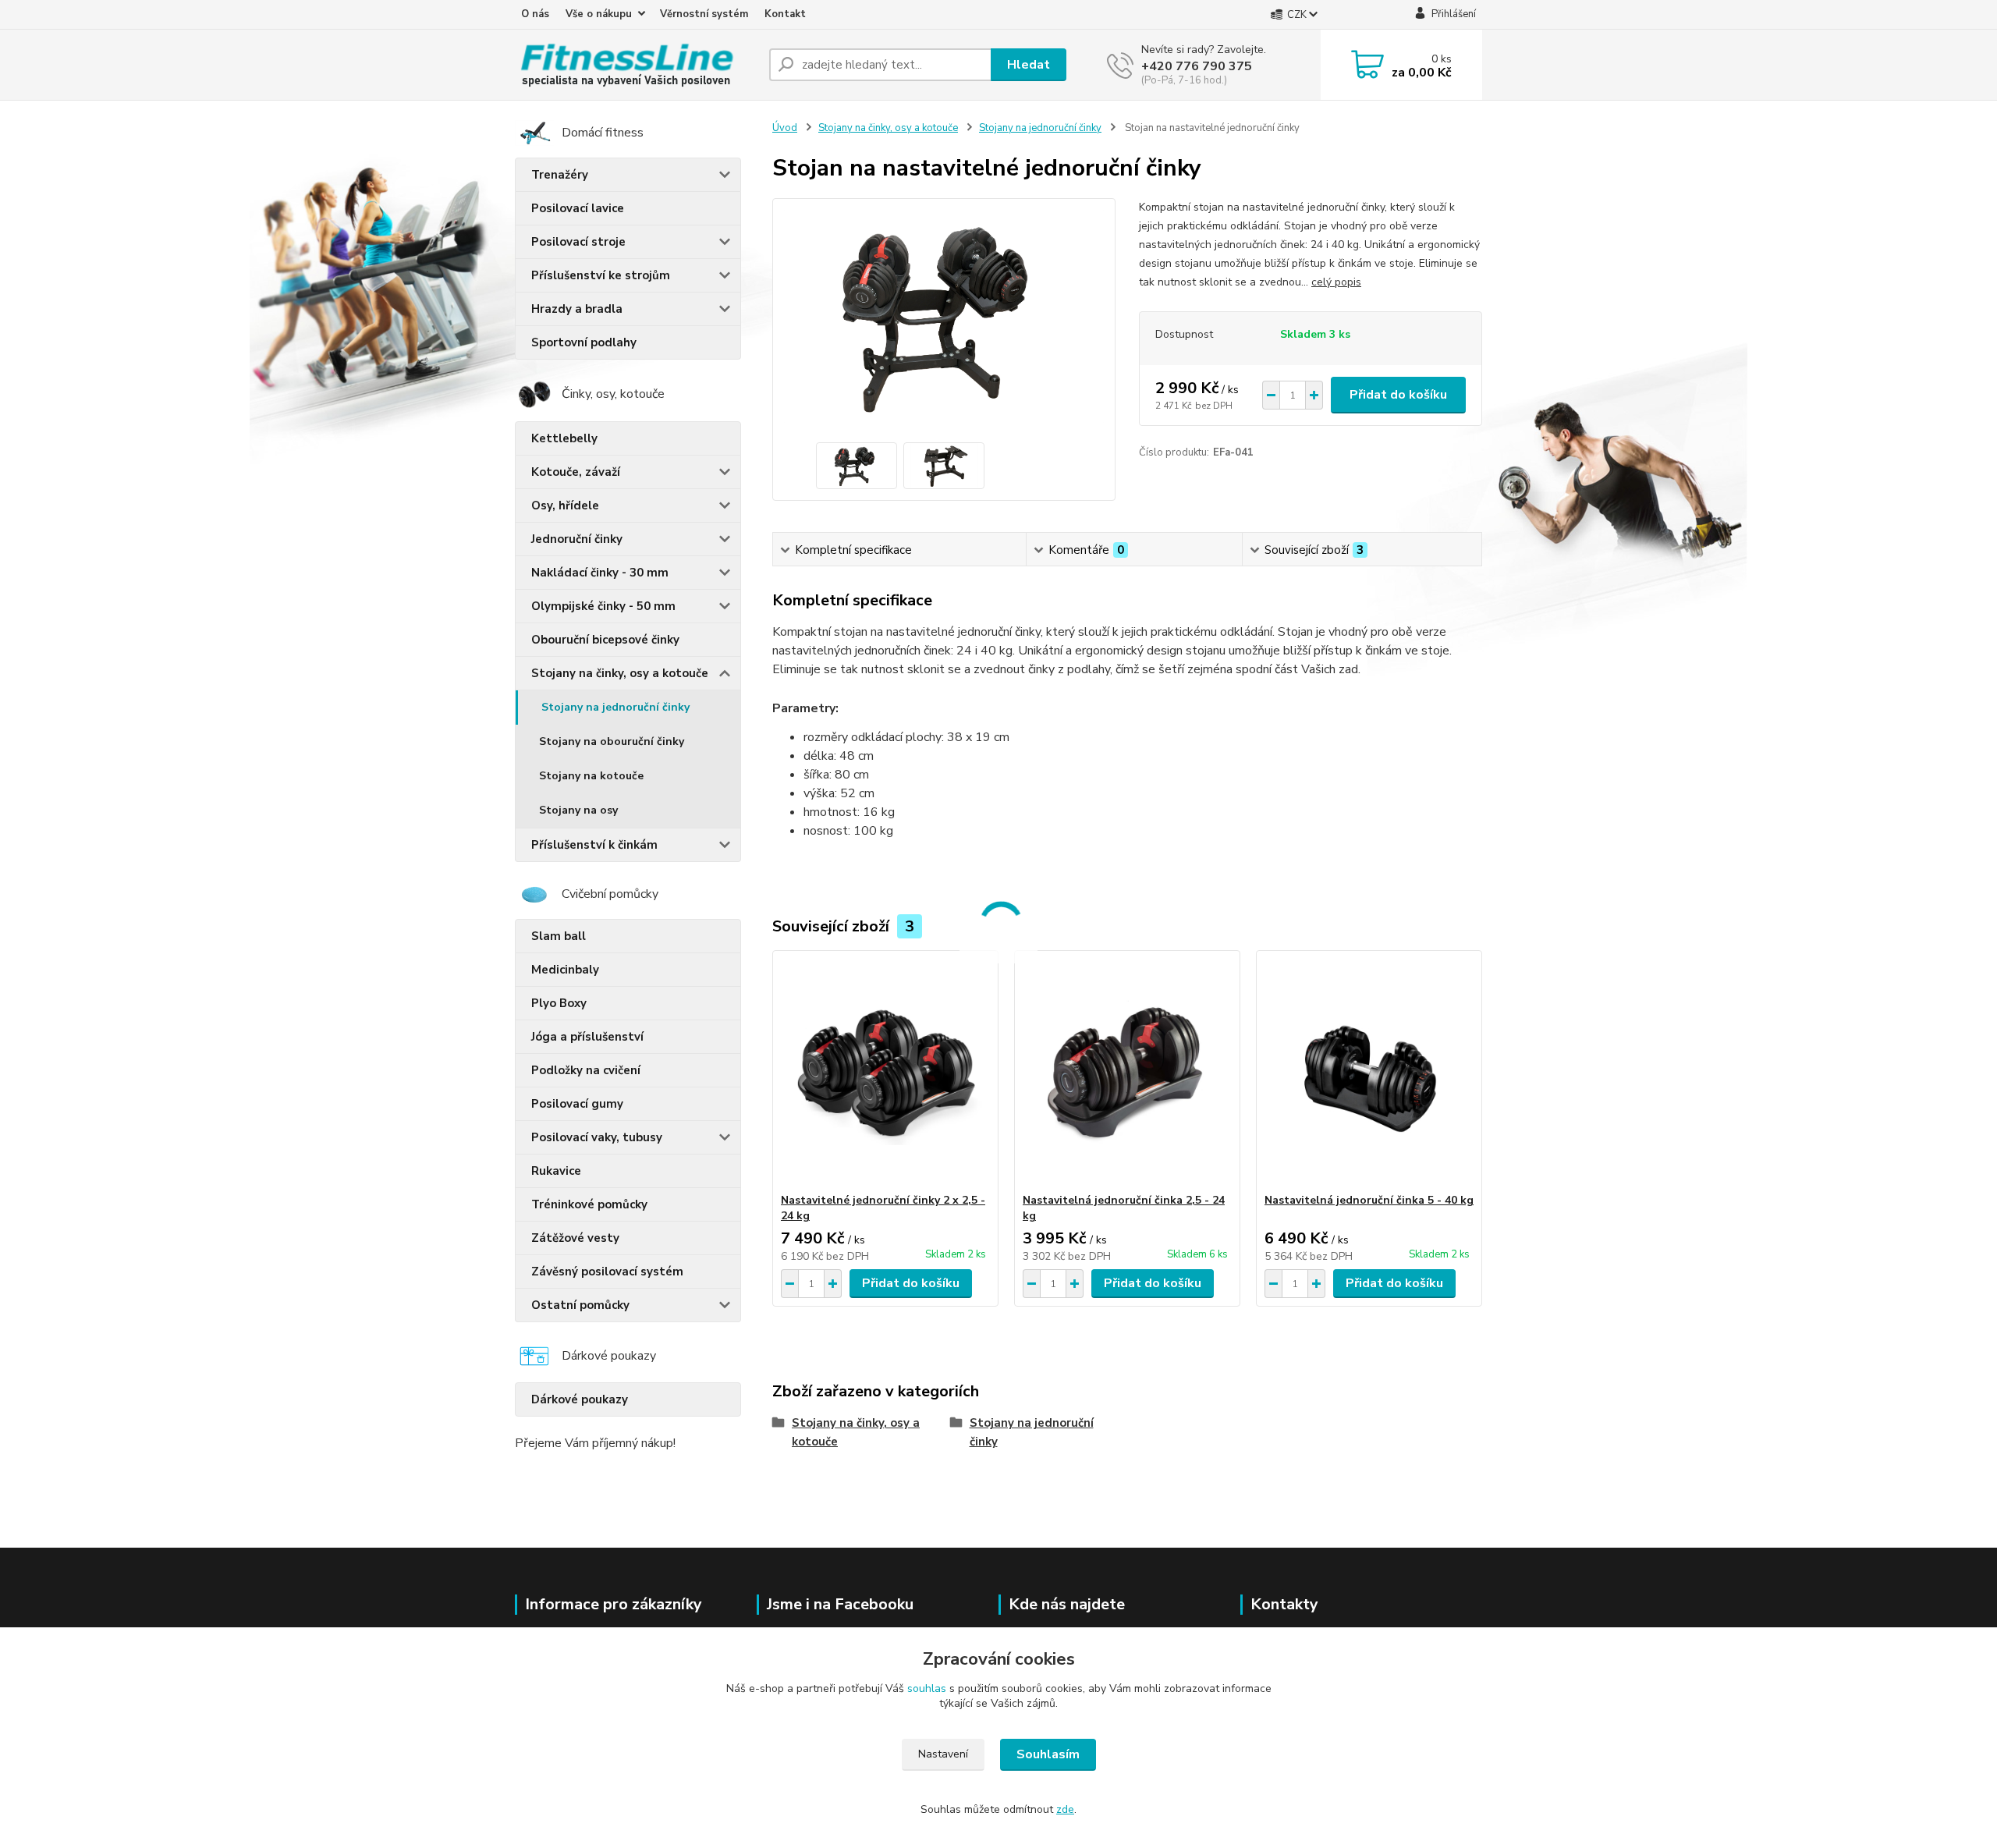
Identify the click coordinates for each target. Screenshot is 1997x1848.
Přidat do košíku (1398, 395)
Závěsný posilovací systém (607, 1272)
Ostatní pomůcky (580, 1305)
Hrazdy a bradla (577, 309)
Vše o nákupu (599, 14)
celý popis (1336, 282)
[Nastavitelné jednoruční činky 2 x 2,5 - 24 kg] (885, 1072)
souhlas (927, 1688)
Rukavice (556, 1171)
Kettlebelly (564, 438)
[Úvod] (636, 65)
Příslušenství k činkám (594, 845)
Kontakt (785, 14)
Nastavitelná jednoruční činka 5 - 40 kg (1369, 1200)
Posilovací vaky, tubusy (597, 1137)
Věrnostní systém (704, 14)
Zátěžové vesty (575, 1238)
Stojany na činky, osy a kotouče (620, 673)
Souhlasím (1048, 1754)
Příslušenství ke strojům (601, 275)
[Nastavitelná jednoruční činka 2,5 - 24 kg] (1127, 1072)
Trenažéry (560, 175)
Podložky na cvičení (586, 1070)
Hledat (1029, 65)
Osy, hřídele (565, 505)
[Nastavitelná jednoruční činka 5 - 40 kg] (1369, 1072)
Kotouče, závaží (576, 472)
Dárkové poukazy (580, 1399)
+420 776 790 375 (1197, 66)
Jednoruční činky (577, 539)
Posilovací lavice (578, 208)
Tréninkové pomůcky (589, 1204)
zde (1065, 1809)
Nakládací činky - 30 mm (600, 573)
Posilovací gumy (577, 1104)
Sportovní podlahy (584, 342)
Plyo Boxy (559, 1003)
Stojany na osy (578, 810)
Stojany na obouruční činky (612, 741)
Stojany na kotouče (591, 776)
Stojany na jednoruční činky (615, 707)
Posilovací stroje (578, 242)
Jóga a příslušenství (587, 1037)
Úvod (785, 128)
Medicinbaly (565, 970)
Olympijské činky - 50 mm (603, 606)
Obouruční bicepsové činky (605, 640)
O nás (535, 14)
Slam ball (559, 936)
